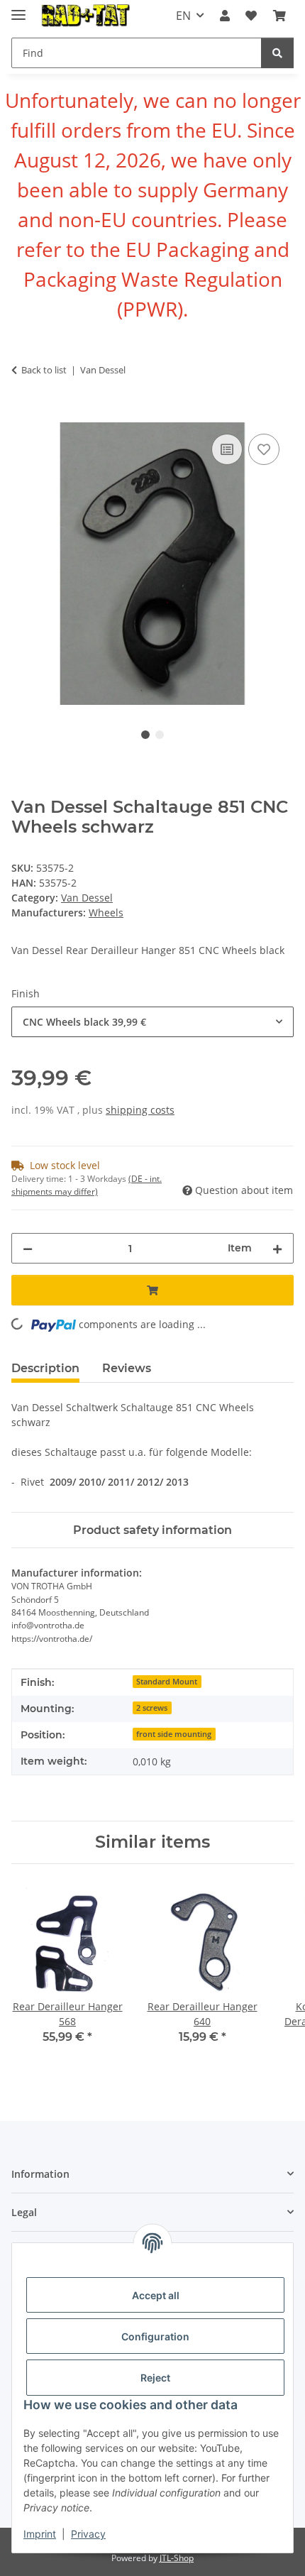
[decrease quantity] (28, 1248)
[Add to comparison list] (227, 449)
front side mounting (174, 1734)
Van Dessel (87, 898)
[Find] (277, 53)
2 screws (152, 1708)
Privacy (88, 2534)
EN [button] (183, 16)
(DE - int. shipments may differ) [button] (87, 1185)
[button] (225, 16)
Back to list (44, 370)
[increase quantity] (277, 1248)
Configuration (155, 2336)
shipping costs (140, 1110)
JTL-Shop (177, 2558)
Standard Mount (167, 1682)
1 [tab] (145, 735)
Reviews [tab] (127, 1368)
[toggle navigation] (18, 9)
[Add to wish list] (264, 449)
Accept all (156, 2295)
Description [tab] (45, 1368)
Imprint (40, 2534)
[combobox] (152, 1022)
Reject (155, 2378)
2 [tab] (160, 735)
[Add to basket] (23, 415)
